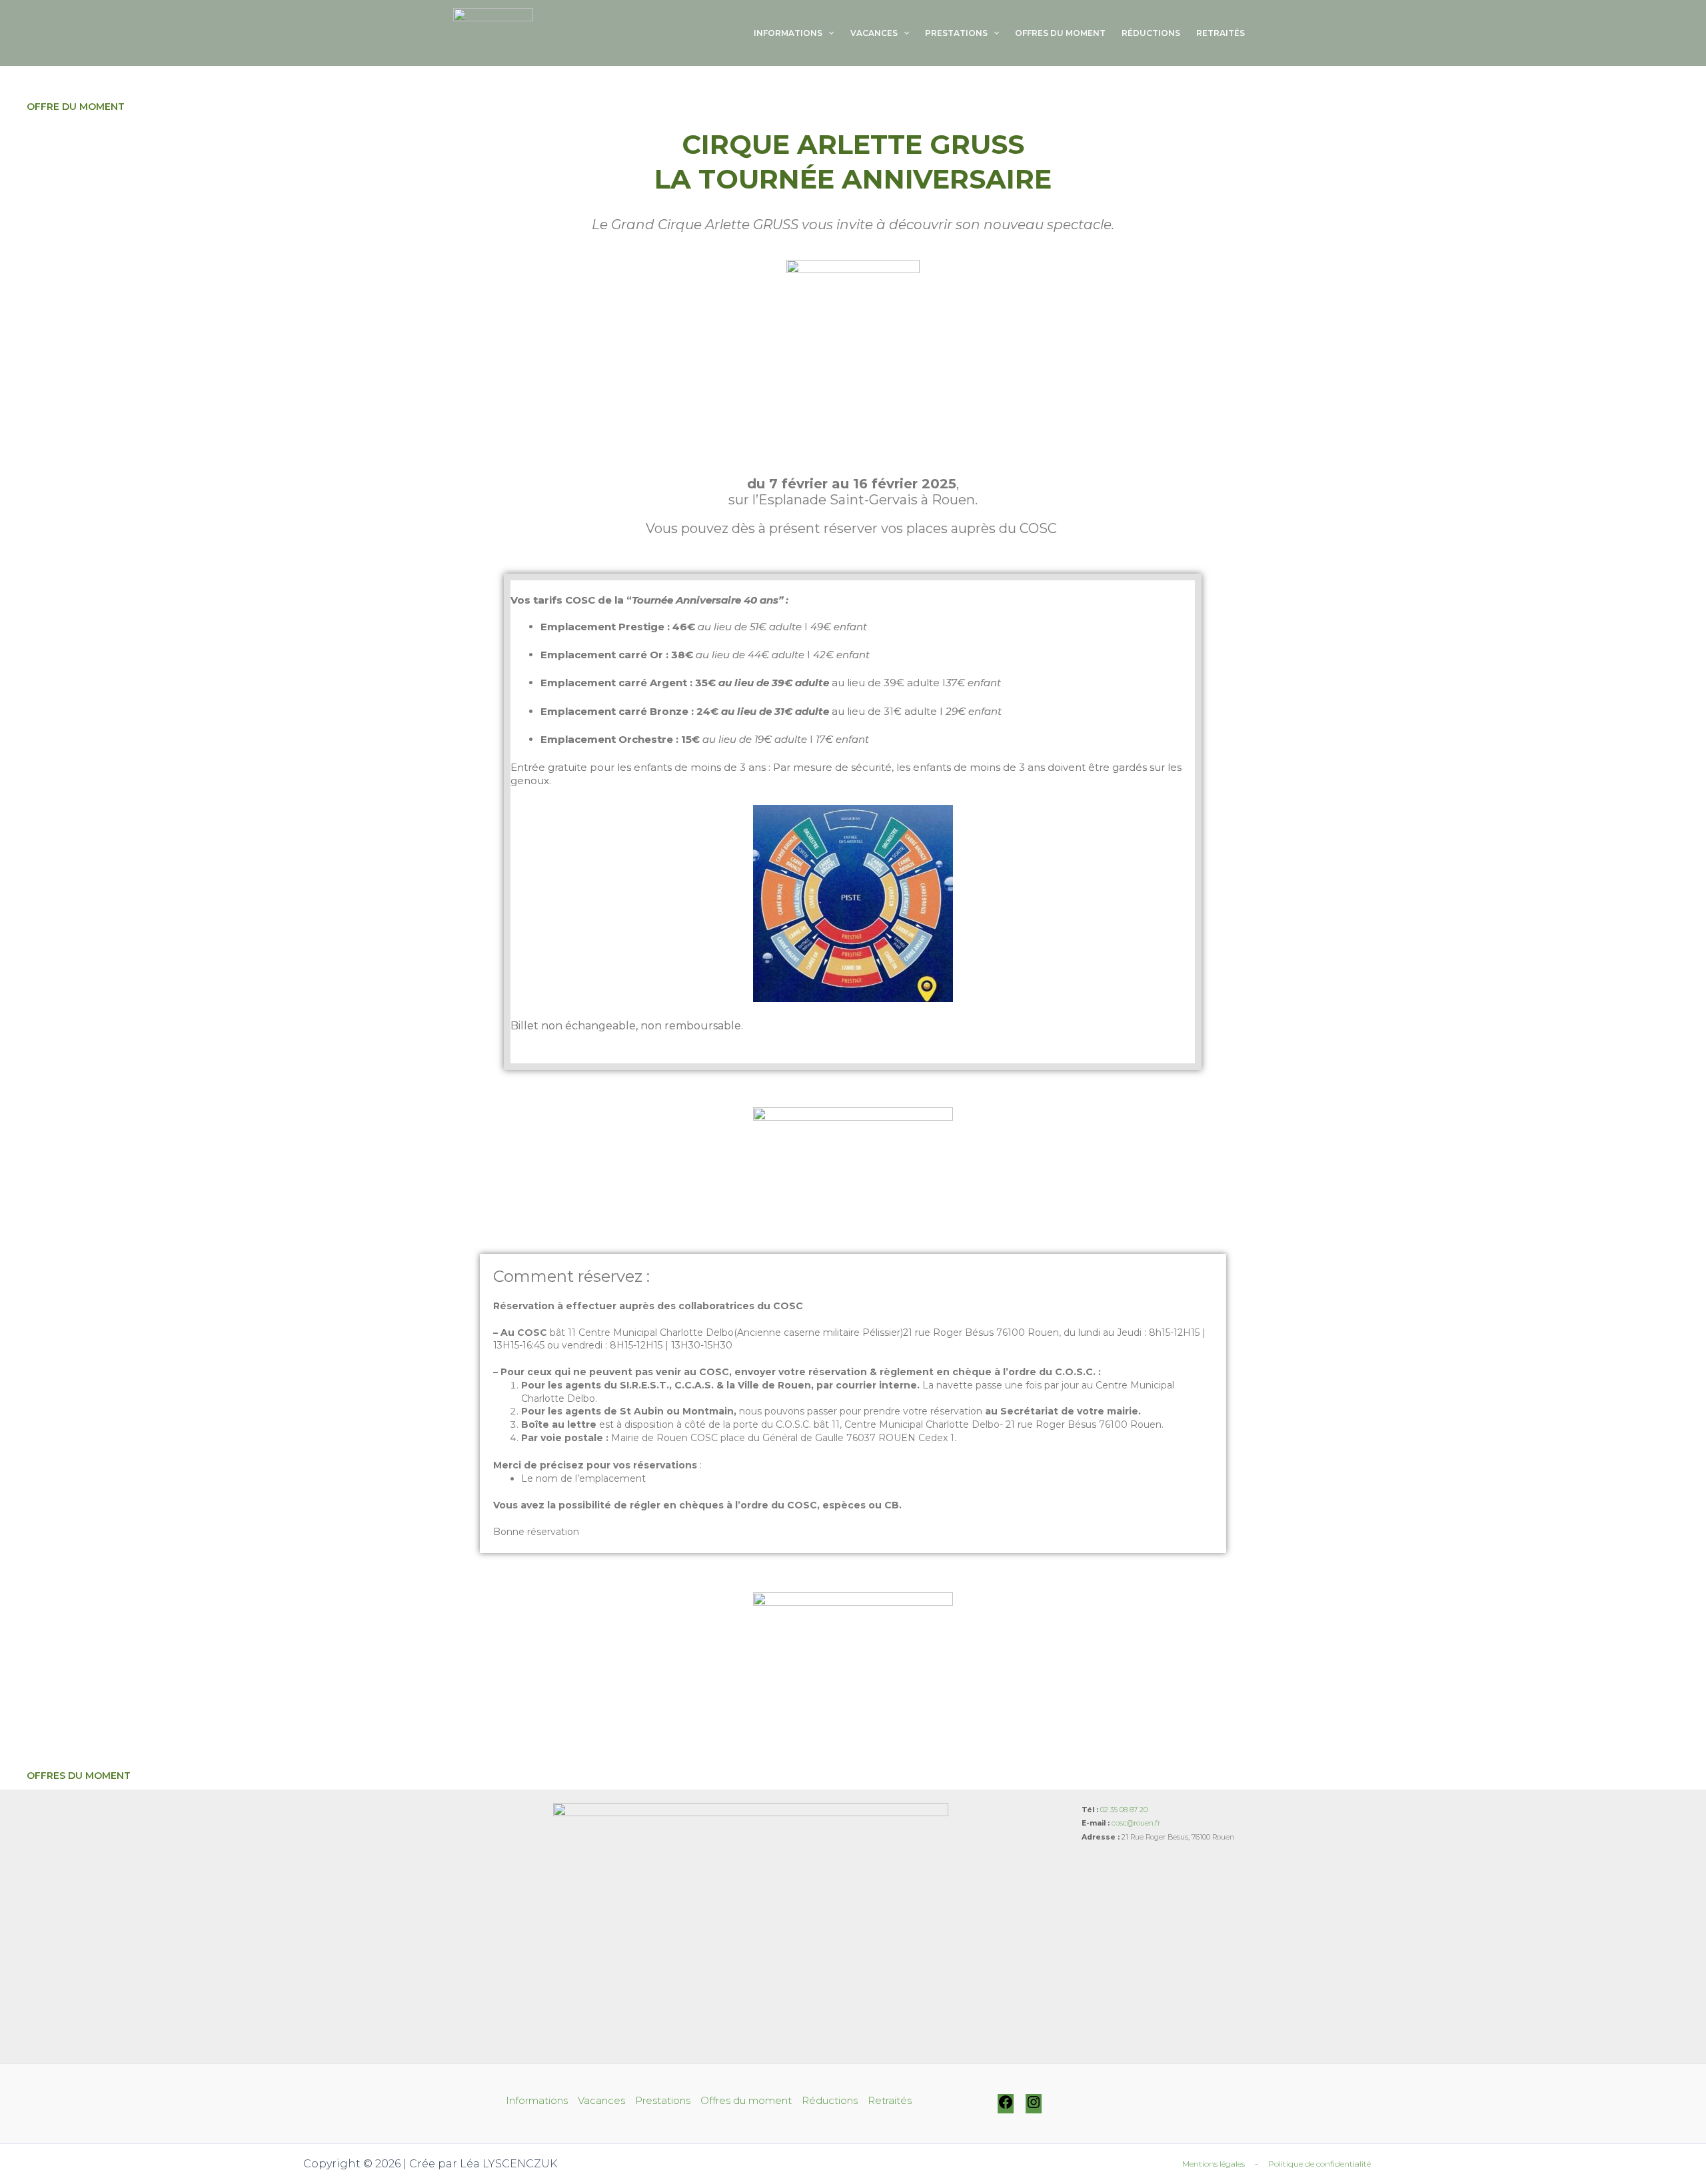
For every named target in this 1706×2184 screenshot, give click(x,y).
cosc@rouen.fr (1136, 1823)
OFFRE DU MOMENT (76, 107)
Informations (788, 33)
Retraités (1221, 33)
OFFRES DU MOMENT (79, 1776)
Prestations (956, 33)
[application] (828, 33)
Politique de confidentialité (1319, 2164)
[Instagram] (1034, 2107)
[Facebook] (1006, 2107)
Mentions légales (1214, 2164)
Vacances (874, 33)
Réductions (1151, 33)
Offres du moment (1060, 33)
